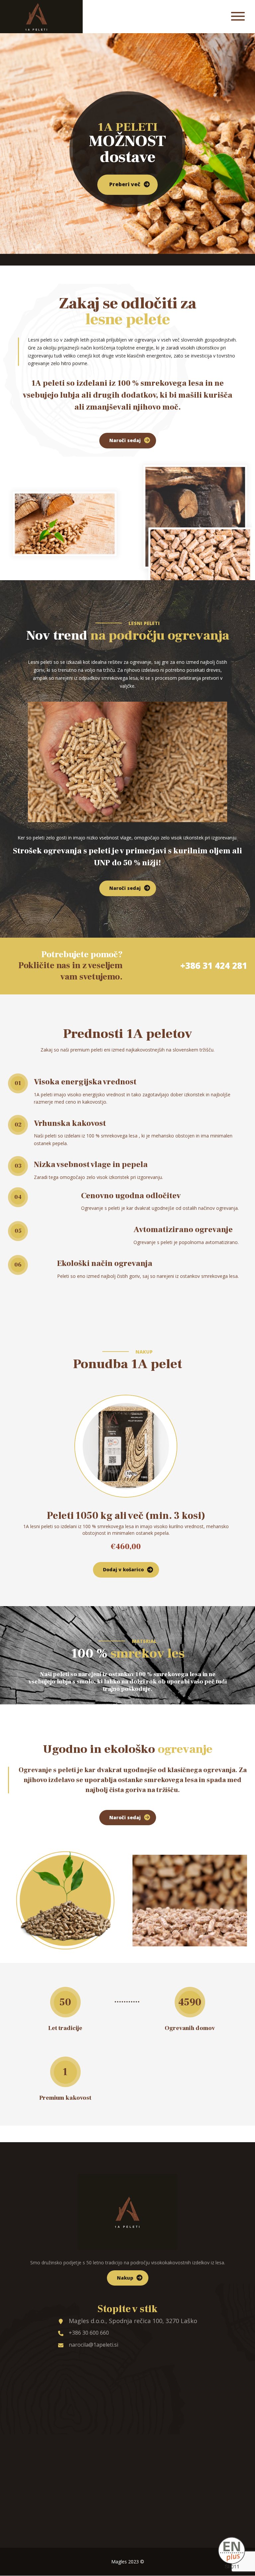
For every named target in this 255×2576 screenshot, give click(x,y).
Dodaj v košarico (123, 1569)
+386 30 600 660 (89, 2333)
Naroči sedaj (125, 440)
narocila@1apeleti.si (93, 2345)
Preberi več (125, 184)
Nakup (125, 2278)
